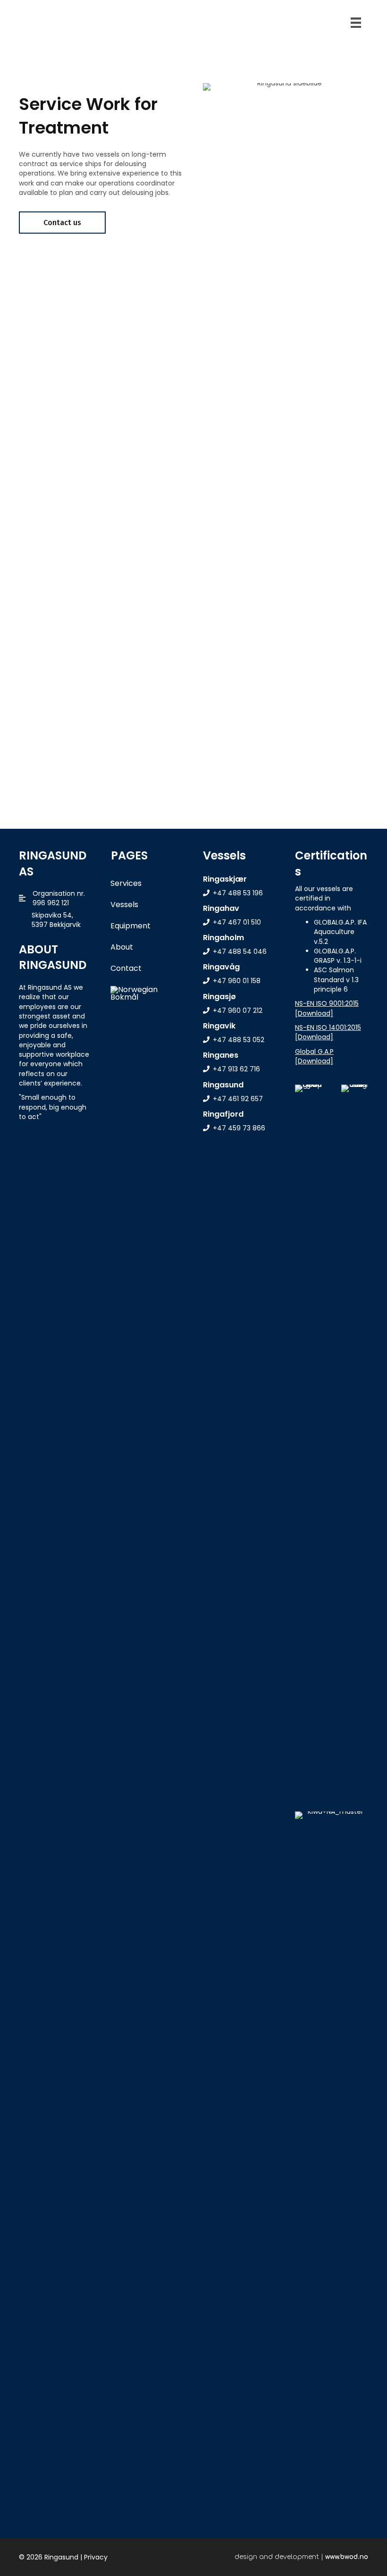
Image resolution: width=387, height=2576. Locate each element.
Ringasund (223, 1085)
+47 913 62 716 (236, 1069)
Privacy (96, 2557)
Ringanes (221, 1055)
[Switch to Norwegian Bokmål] (144, 993)
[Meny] (356, 23)
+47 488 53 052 (239, 1040)
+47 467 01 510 (237, 922)
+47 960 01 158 (237, 981)
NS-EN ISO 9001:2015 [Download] (327, 1008)
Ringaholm (223, 938)
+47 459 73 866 (239, 1128)
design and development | (301, 2557)
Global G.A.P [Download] (314, 1056)
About (122, 947)
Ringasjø (219, 997)
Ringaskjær (225, 879)
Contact (126, 968)
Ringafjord (223, 1114)
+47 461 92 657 (238, 1099)
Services (126, 883)
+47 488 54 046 (240, 951)
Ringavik (219, 1026)
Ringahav (221, 908)
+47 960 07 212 (238, 1010)
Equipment (130, 926)
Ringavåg (221, 967)
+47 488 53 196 (238, 893)
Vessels (124, 905)
